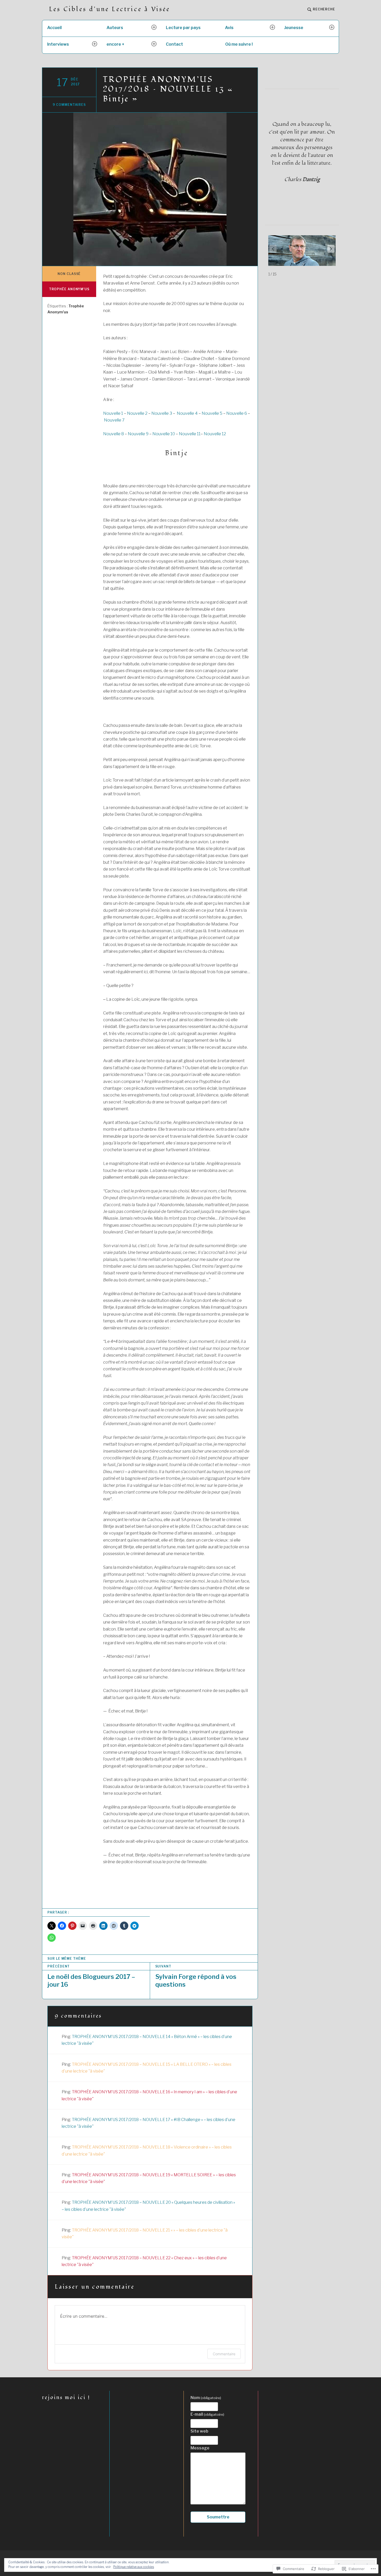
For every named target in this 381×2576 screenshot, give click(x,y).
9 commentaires (69, 105)
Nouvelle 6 (237, 413)
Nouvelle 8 (114, 434)
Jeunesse (294, 28)
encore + (115, 44)
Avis (229, 28)
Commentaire (224, 2354)
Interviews (58, 44)
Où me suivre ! (239, 44)
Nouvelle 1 (113, 413)
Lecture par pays (183, 28)
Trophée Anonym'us (69, 289)
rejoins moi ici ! (66, 2398)
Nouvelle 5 (212, 413)
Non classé (69, 274)
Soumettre (218, 2517)
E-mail (207, 2414)
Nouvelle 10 (164, 434)
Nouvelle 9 (138, 434)
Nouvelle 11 (190, 434)
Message (200, 2448)
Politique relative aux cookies (134, 2567)
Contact (174, 44)
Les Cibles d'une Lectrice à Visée (110, 9)
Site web (199, 2431)
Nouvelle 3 (162, 413)
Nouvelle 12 (215, 434)
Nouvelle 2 (137, 413)
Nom (206, 2398)
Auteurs (115, 28)
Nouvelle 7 (114, 420)
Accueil (54, 28)
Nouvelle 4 (187, 413)
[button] (331, 249)
